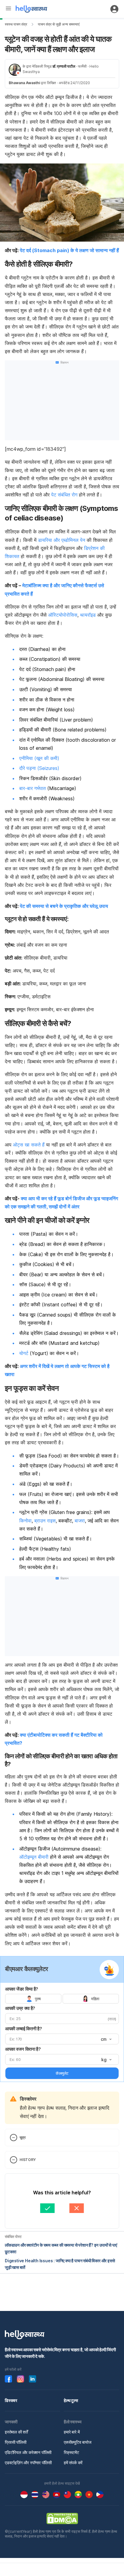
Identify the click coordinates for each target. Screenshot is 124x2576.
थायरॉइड (88, 615)
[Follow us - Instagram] (20, 2379)
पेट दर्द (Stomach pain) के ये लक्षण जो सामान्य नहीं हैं (69, 250)
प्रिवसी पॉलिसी (16, 2442)
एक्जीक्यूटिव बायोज (78, 2442)
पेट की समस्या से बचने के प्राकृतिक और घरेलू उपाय (64, 906)
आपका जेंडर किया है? (22, 1989)
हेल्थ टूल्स (71, 2400)
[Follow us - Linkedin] (33, 2379)
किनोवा (25, 1521)
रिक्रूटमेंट (71, 2452)
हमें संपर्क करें (73, 2463)
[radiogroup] (62, 1999)
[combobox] (106, 2039)
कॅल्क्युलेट (62, 2073)
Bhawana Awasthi (24, 83)
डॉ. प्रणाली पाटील (64, 66)
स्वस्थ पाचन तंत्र (16, 24)
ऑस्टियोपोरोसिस (63, 615)
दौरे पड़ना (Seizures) (39, 768)
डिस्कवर (11, 2400)
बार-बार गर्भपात (33, 788)
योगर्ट (24, 1353)
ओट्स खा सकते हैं (29, 1145)
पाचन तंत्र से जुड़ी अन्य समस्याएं (59, 24)
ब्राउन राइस (45, 1521)
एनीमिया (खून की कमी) (39, 758)
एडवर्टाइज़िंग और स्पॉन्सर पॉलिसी (28, 2463)
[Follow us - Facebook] (8, 2379)
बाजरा (80, 1521)
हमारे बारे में (72, 2432)
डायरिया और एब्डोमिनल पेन (62, 540)
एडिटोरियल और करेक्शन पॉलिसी (28, 2452)
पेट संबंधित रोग (64, 495)
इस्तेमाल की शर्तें (16, 2432)
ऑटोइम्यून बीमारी (34, 1857)
